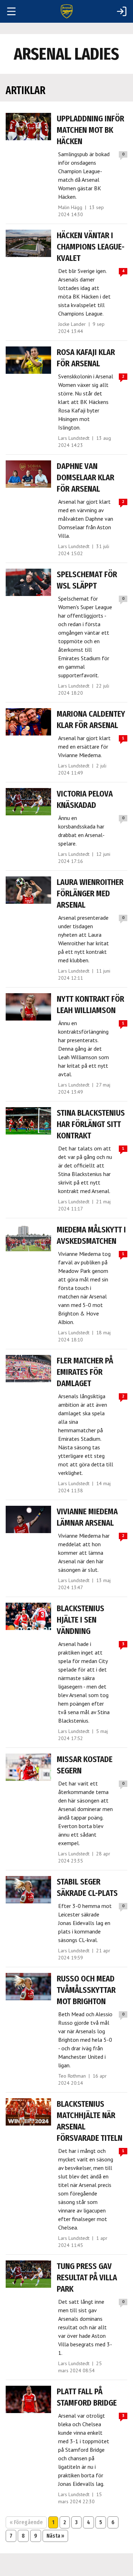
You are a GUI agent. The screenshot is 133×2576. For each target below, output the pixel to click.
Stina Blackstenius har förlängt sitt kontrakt (91, 1124)
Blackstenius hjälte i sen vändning (81, 1620)
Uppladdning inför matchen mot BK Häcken (90, 130)
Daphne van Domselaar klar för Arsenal (85, 477)
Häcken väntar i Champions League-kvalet (91, 247)
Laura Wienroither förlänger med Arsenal (90, 893)
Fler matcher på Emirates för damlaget (85, 1372)
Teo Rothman (72, 2076)
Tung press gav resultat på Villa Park (87, 2277)
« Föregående (26, 2522)
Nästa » (55, 2536)
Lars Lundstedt (74, 438)
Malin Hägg (70, 207)
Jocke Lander (72, 324)
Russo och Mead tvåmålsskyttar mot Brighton (86, 1990)
